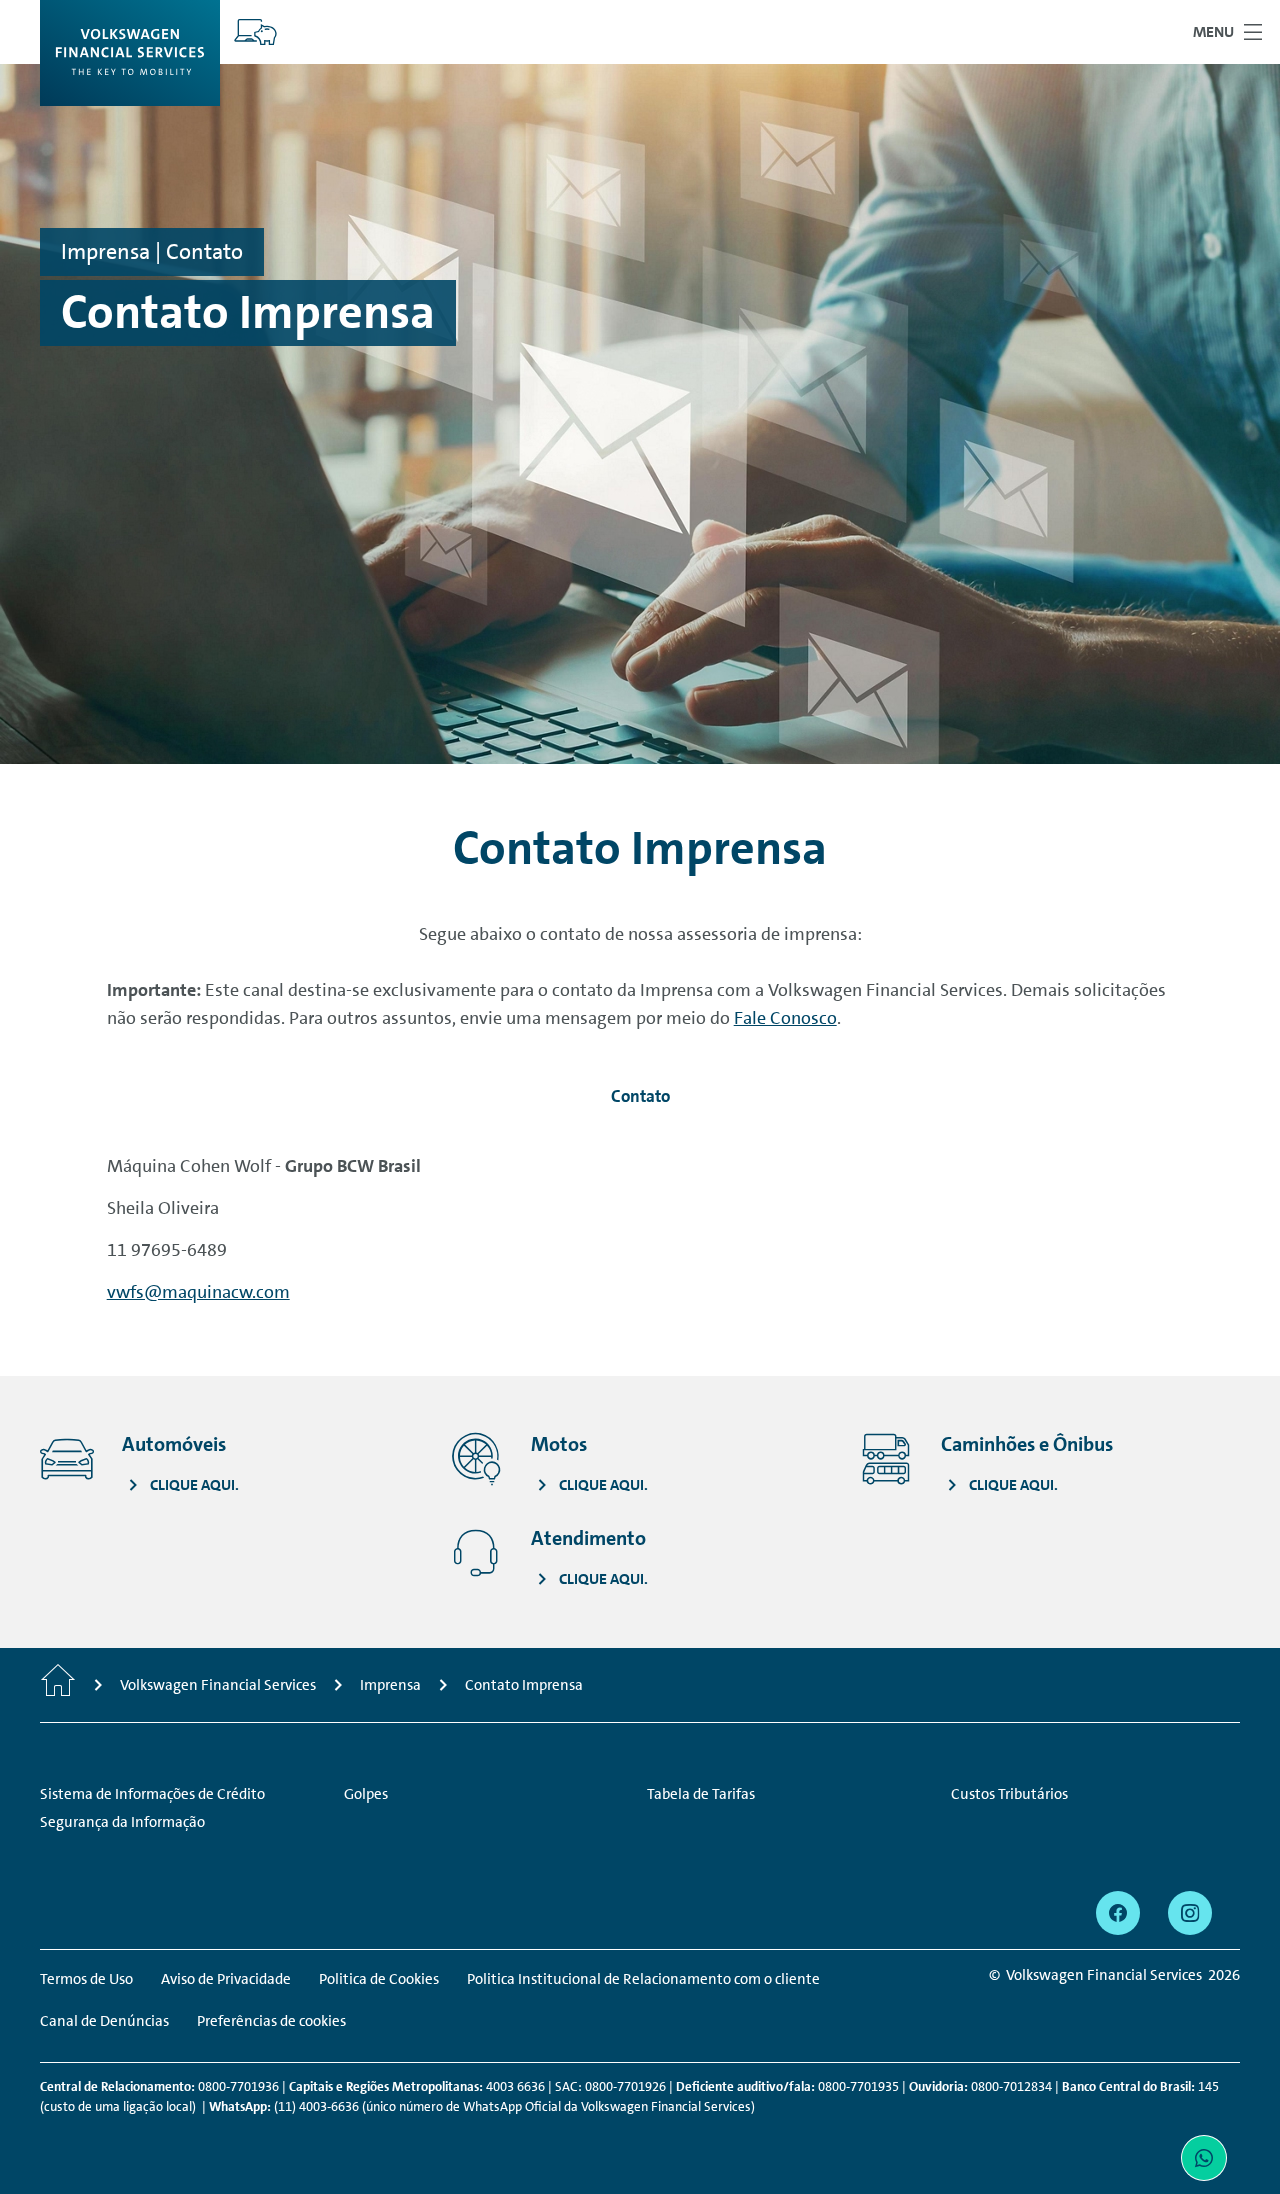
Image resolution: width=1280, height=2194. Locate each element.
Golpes (366, 1794)
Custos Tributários (1009, 1794)
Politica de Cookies (379, 1979)
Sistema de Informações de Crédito (152, 1794)
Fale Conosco (785, 1018)
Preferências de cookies (271, 2021)
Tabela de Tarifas (701, 1794)
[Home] (58, 1685)
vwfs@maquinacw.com (198, 1292)
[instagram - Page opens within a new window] (1190, 1913)
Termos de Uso (86, 1979)
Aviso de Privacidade (226, 1979)
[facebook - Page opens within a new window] (1118, 1913)
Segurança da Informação (122, 1822)
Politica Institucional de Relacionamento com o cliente (643, 1979)
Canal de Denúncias (104, 2021)
